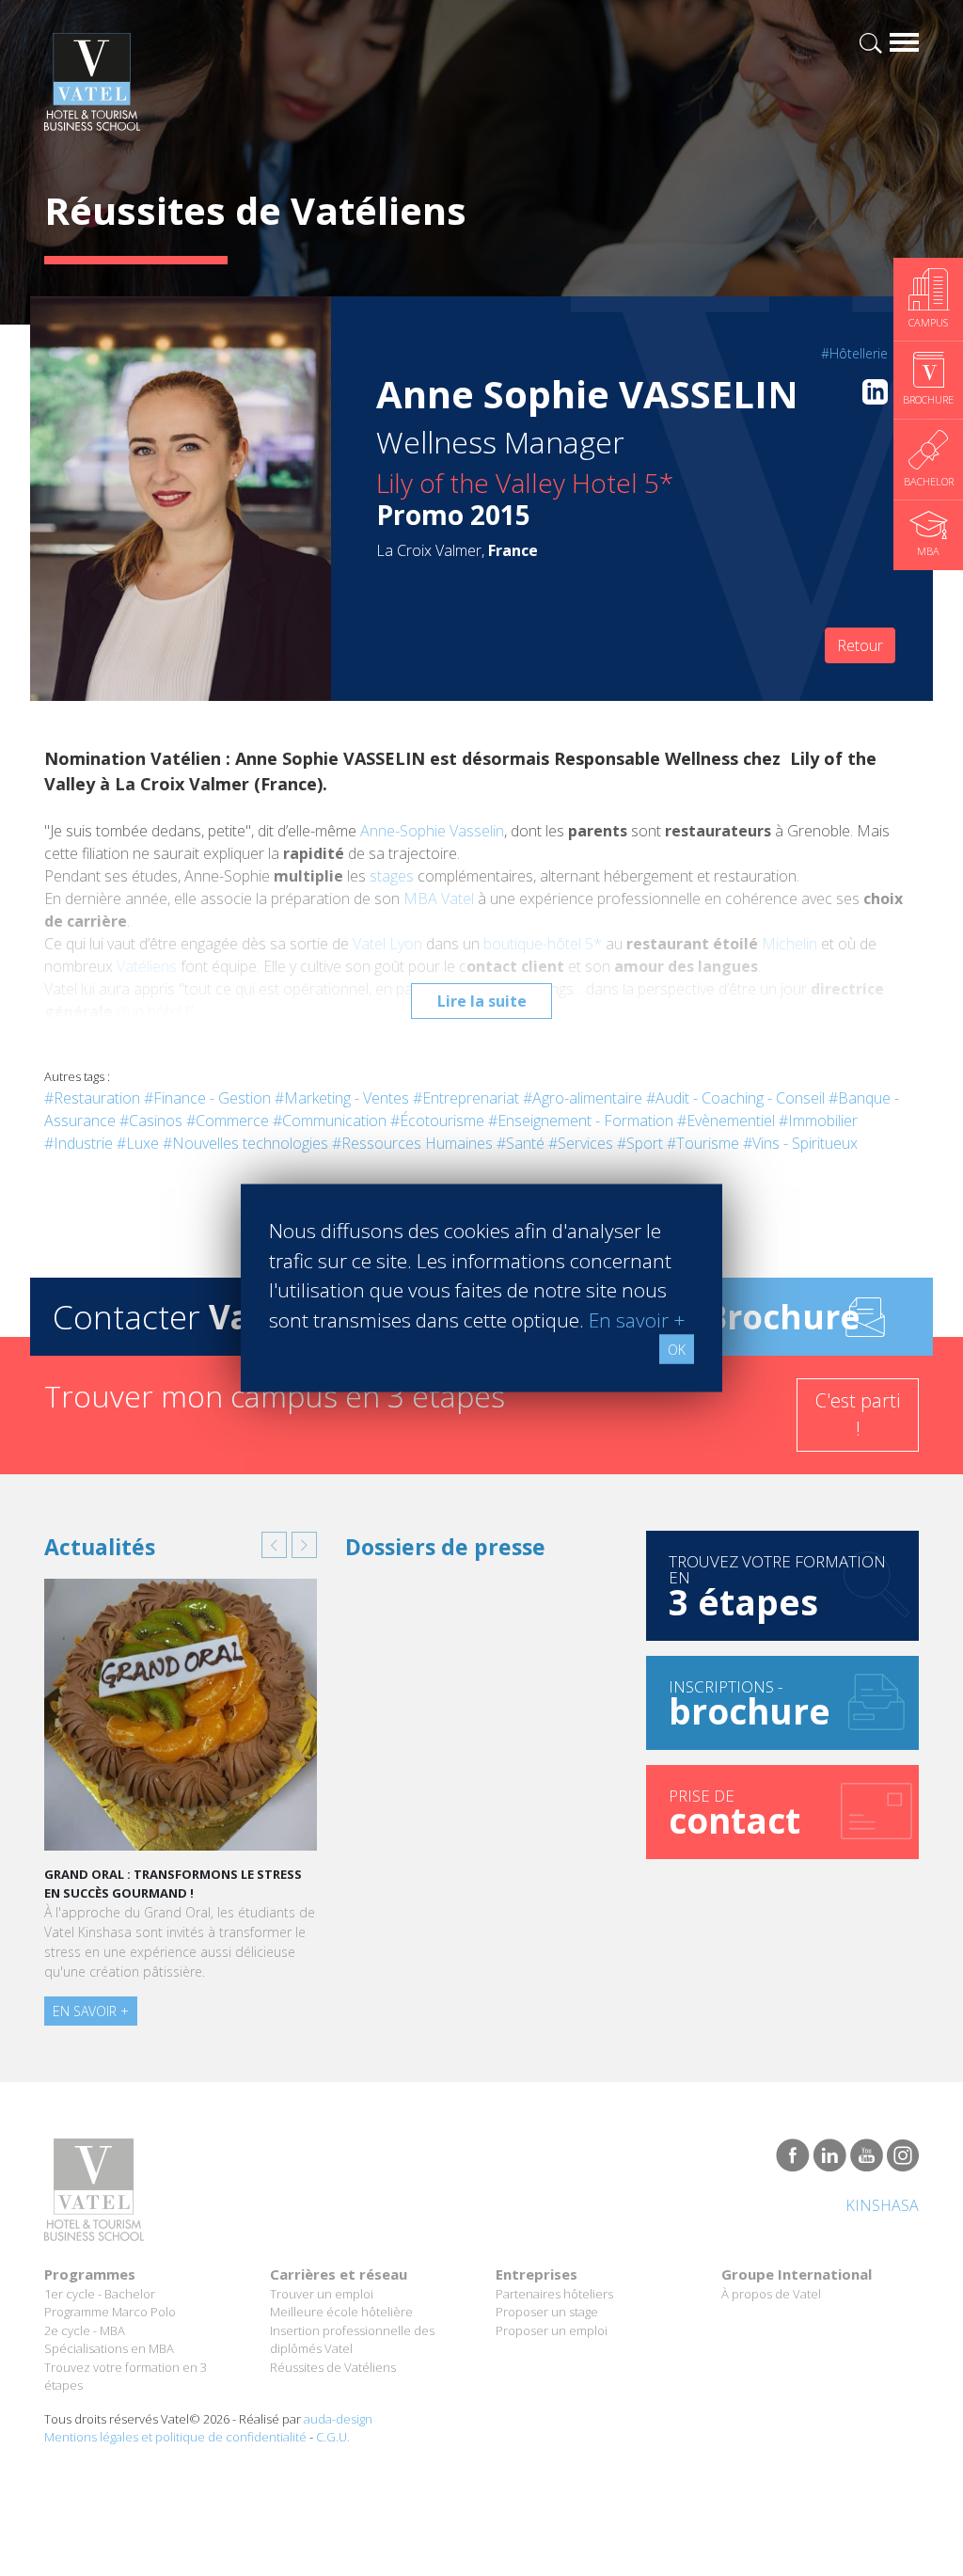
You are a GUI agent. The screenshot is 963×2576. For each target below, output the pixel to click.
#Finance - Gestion (207, 1098)
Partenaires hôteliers (554, 2294)
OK (677, 1350)
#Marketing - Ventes (342, 1098)
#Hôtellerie (854, 353)
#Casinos (151, 1121)
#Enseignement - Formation (581, 1121)
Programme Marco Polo (110, 2312)
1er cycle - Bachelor (100, 2294)
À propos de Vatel (771, 2294)
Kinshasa (882, 2205)
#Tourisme (703, 1143)
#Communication (330, 1121)
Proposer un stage (547, 2312)
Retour (860, 645)
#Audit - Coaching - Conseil (735, 1098)
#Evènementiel (726, 1121)
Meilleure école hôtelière (341, 2312)
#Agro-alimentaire (583, 1098)
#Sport (640, 1143)
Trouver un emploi (322, 2294)
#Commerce (228, 1121)
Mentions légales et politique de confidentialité (175, 2437)
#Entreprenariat (466, 1098)
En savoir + (91, 2011)
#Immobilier (818, 1121)
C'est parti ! (858, 1415)
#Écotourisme (437, 1121)
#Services (581, 1143)
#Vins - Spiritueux (800, 1143)
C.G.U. (333, 2437)
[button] (274, 1545)
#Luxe (138, 1143)
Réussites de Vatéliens (333, 2367)
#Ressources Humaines (412, 1143)
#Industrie (79, 1143)
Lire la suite (482, 1001)
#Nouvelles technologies (245, 1143)
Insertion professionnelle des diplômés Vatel (352, 2340)
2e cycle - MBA (85, 2330)
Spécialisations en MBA (109, 2348)
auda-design (338, 2419)
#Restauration (92, 1098)
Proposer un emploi (552, 2330)
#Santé (521, 1143)
